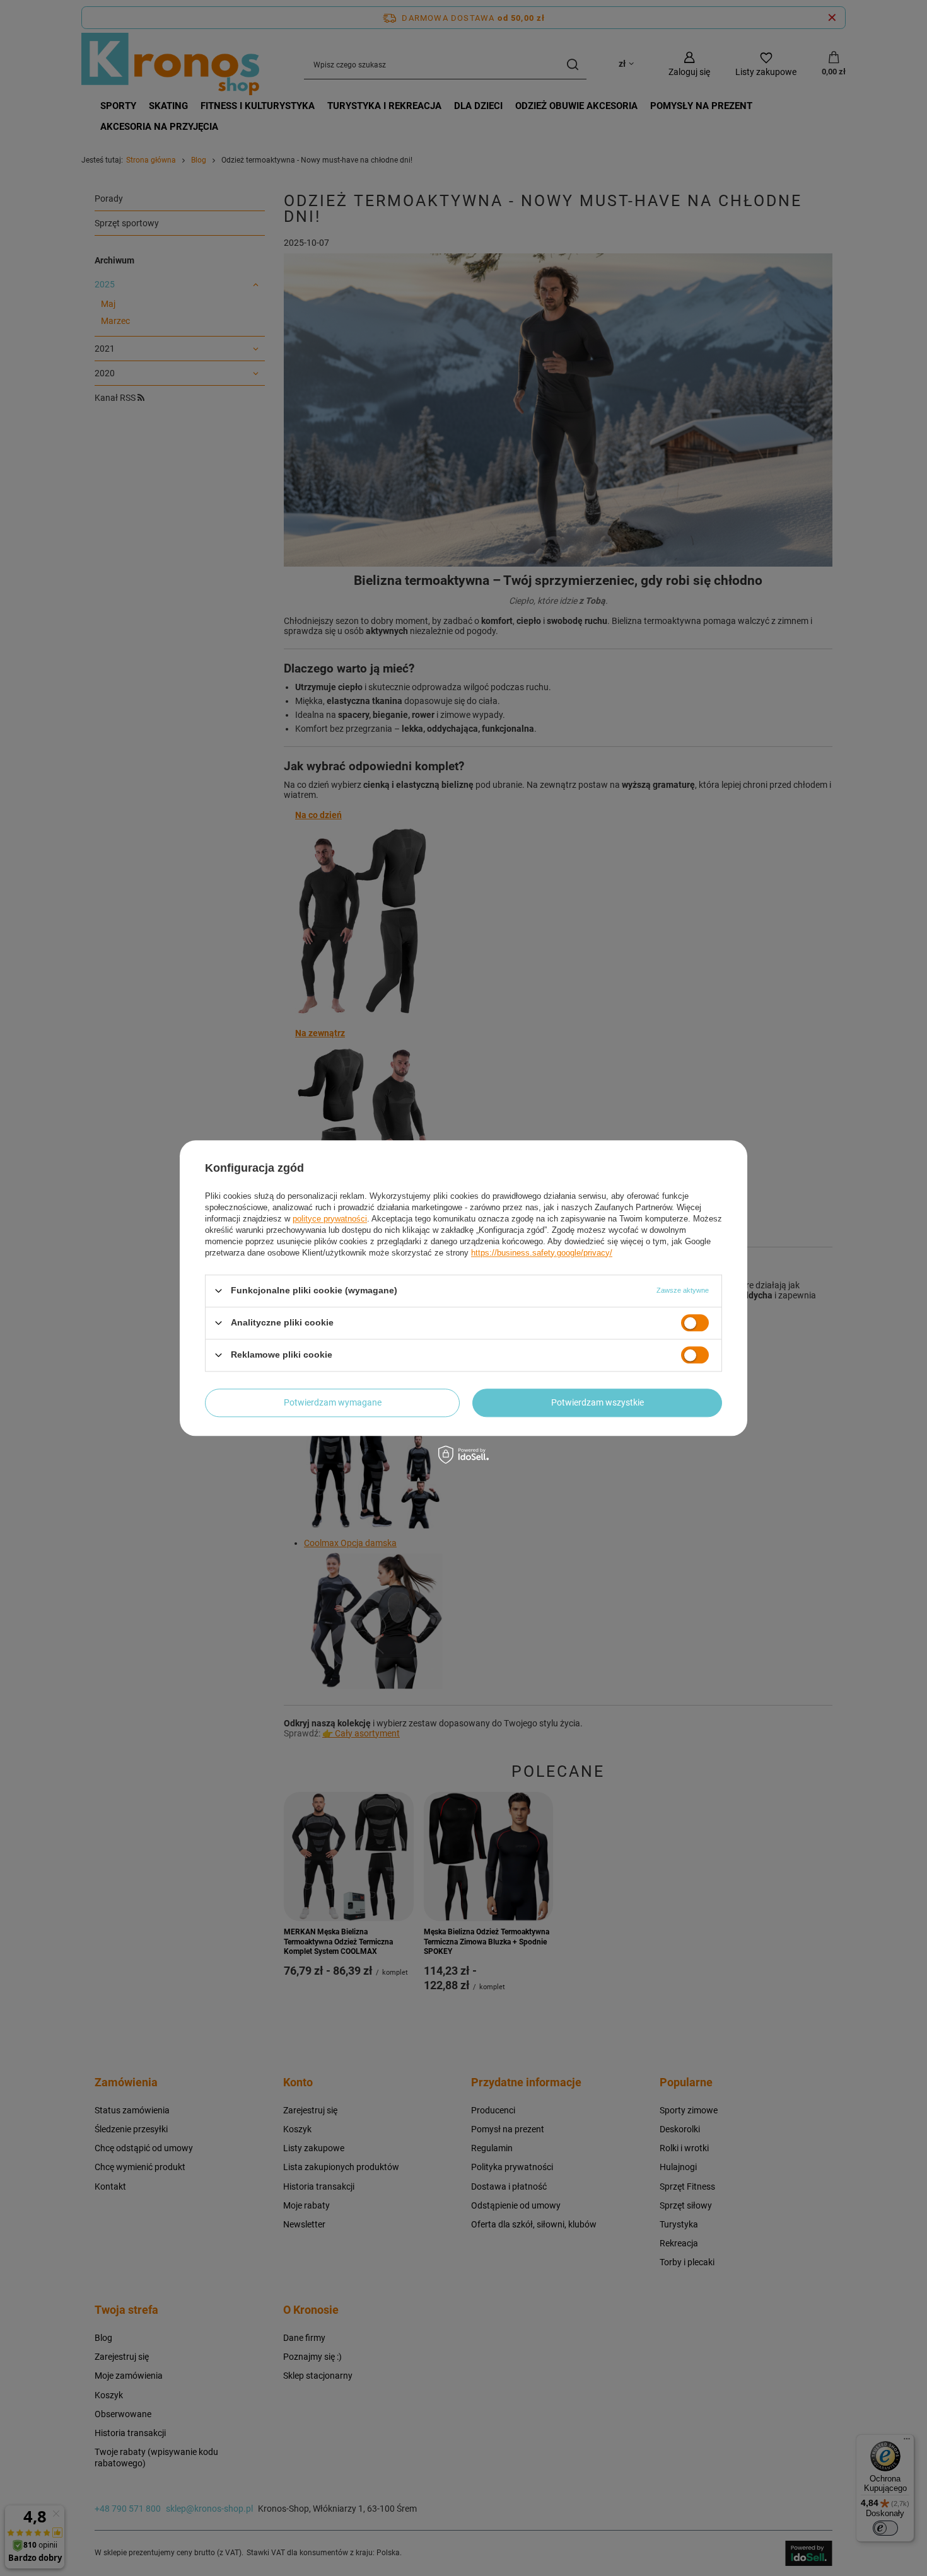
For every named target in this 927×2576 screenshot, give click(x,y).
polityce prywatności (330, 1219)
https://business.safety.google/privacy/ (542, 1253)
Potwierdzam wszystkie (598, 1402)
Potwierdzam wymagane (333, 1402)
